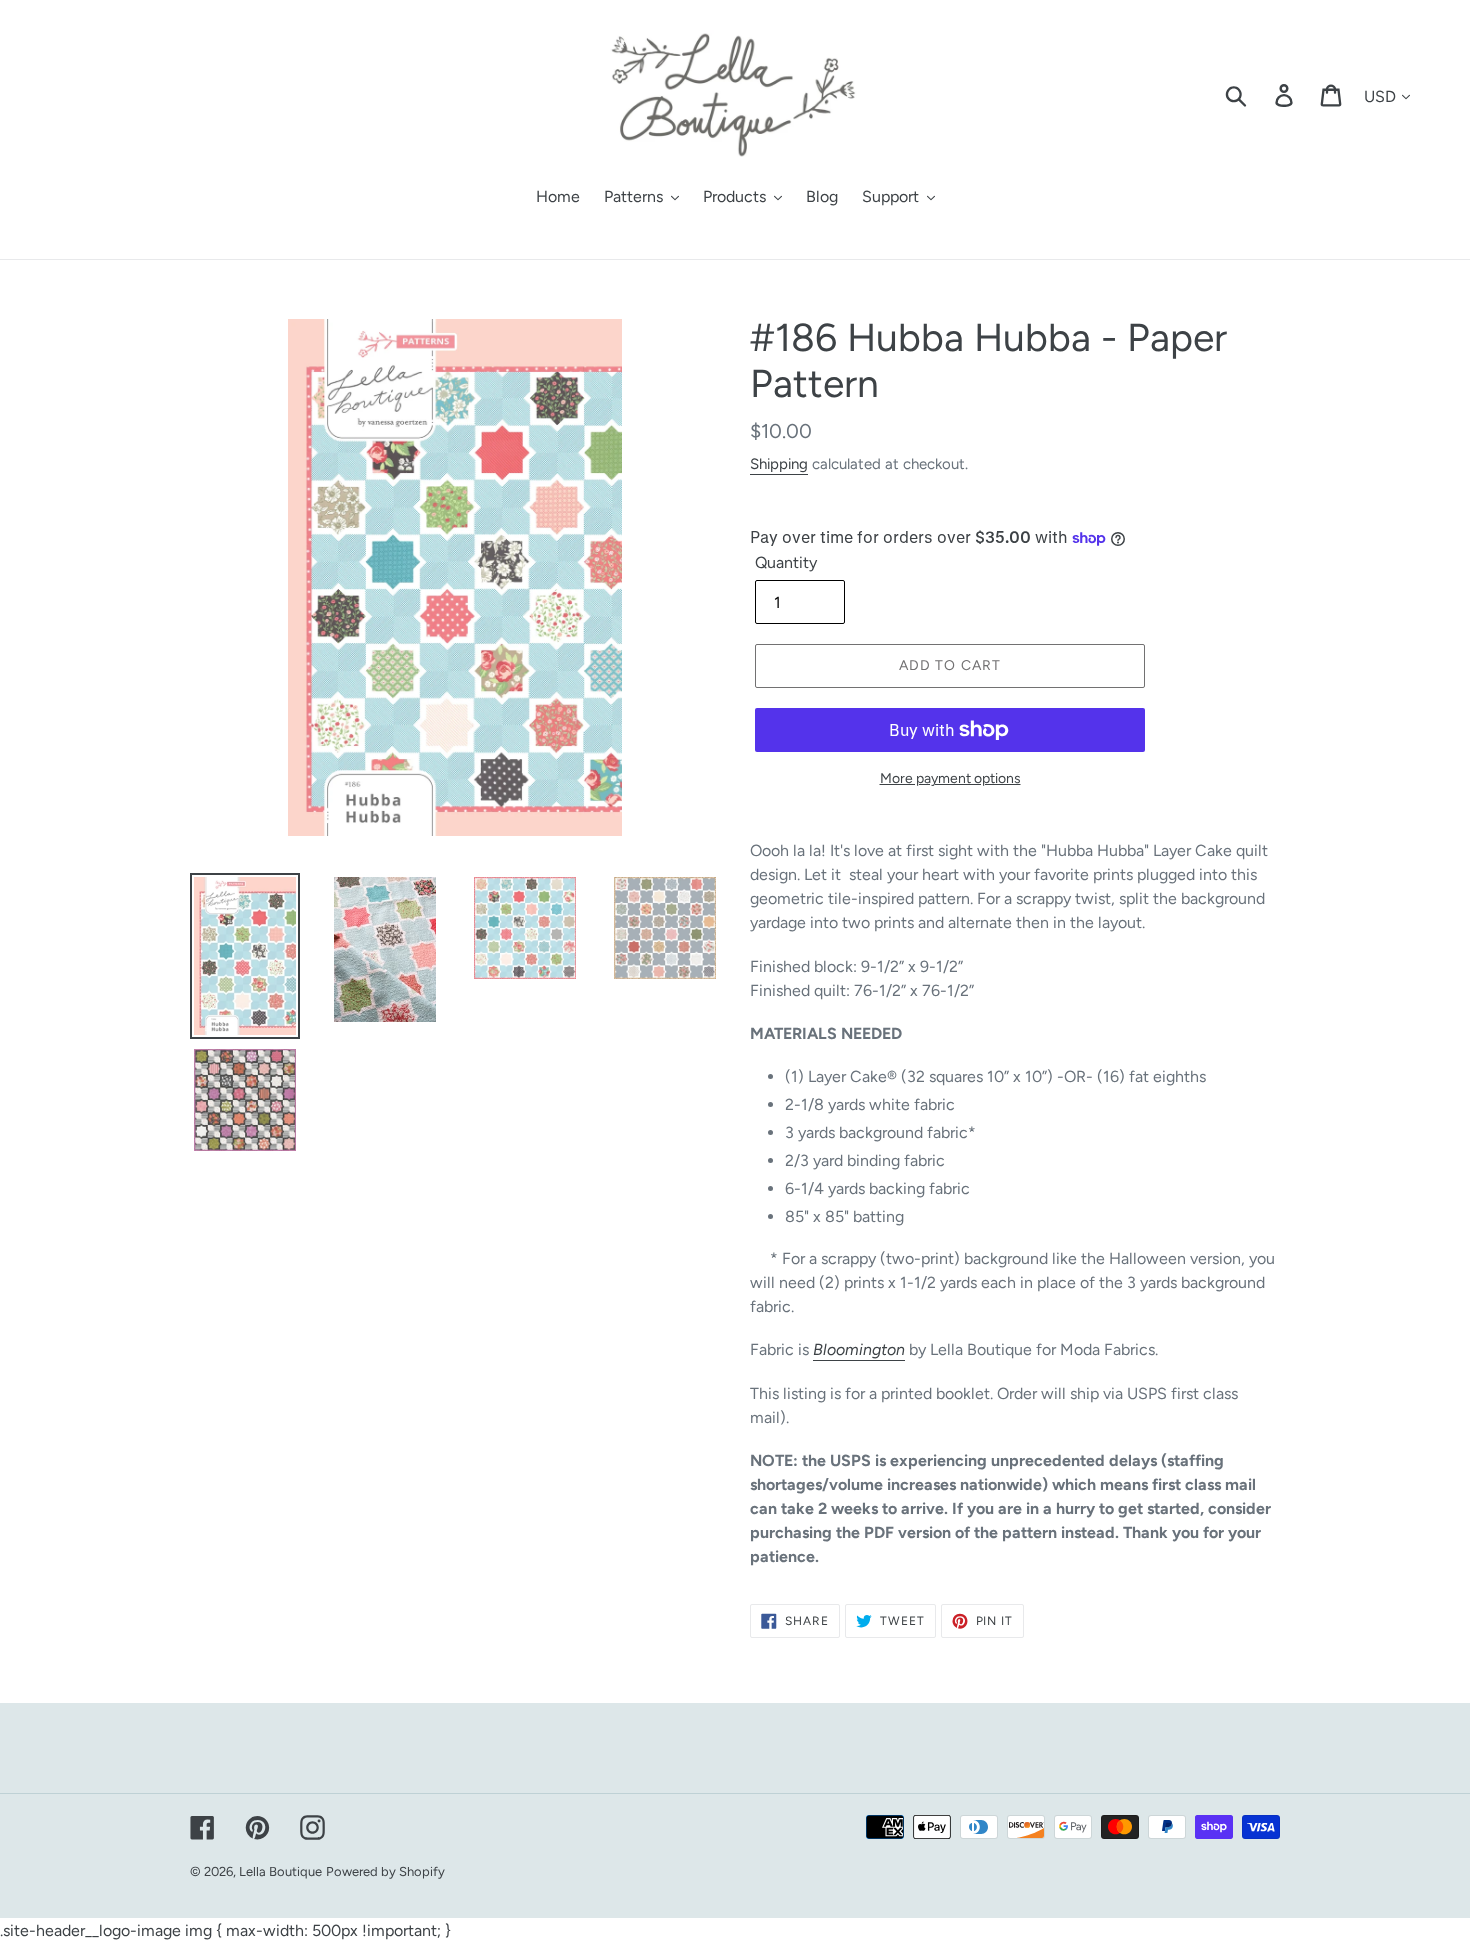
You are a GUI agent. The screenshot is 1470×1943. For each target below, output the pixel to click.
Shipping (779, 464)
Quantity (786, 562)
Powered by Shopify (385, 1871)
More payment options (950, 778)
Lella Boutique (280, 1871)
